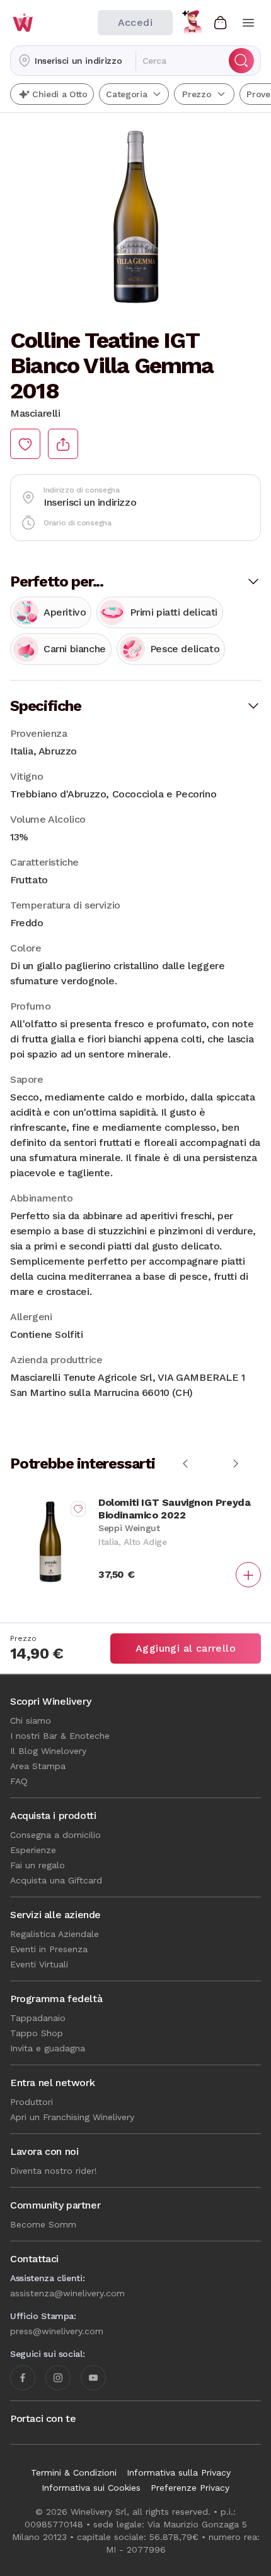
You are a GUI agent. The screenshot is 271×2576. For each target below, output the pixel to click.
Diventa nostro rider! (54, 2171)
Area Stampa (38, 1766)
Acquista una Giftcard (56, 1880)
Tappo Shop (37, 2033)
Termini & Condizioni (74, 2472)
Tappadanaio (38, 2018)
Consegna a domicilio (55, 1835)
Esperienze (33, 1850)
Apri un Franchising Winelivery (72, 2117)
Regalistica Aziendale (55, 1934)
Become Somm (43, 2224)
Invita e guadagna (48, 2048)
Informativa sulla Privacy (179, 2472)
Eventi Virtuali (39, 1964)
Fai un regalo (37, 1865)
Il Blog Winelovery (48, 1751)
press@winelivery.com (57, 2331)
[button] (73, 61)
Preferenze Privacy (190, 2488)
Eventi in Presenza (49, 1949)
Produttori (32, 2102)
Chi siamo (31, 1720)
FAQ (19, 1781)
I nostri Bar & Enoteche (60, 1736)
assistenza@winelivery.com (67, 2293)
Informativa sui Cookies (91, 2488)
